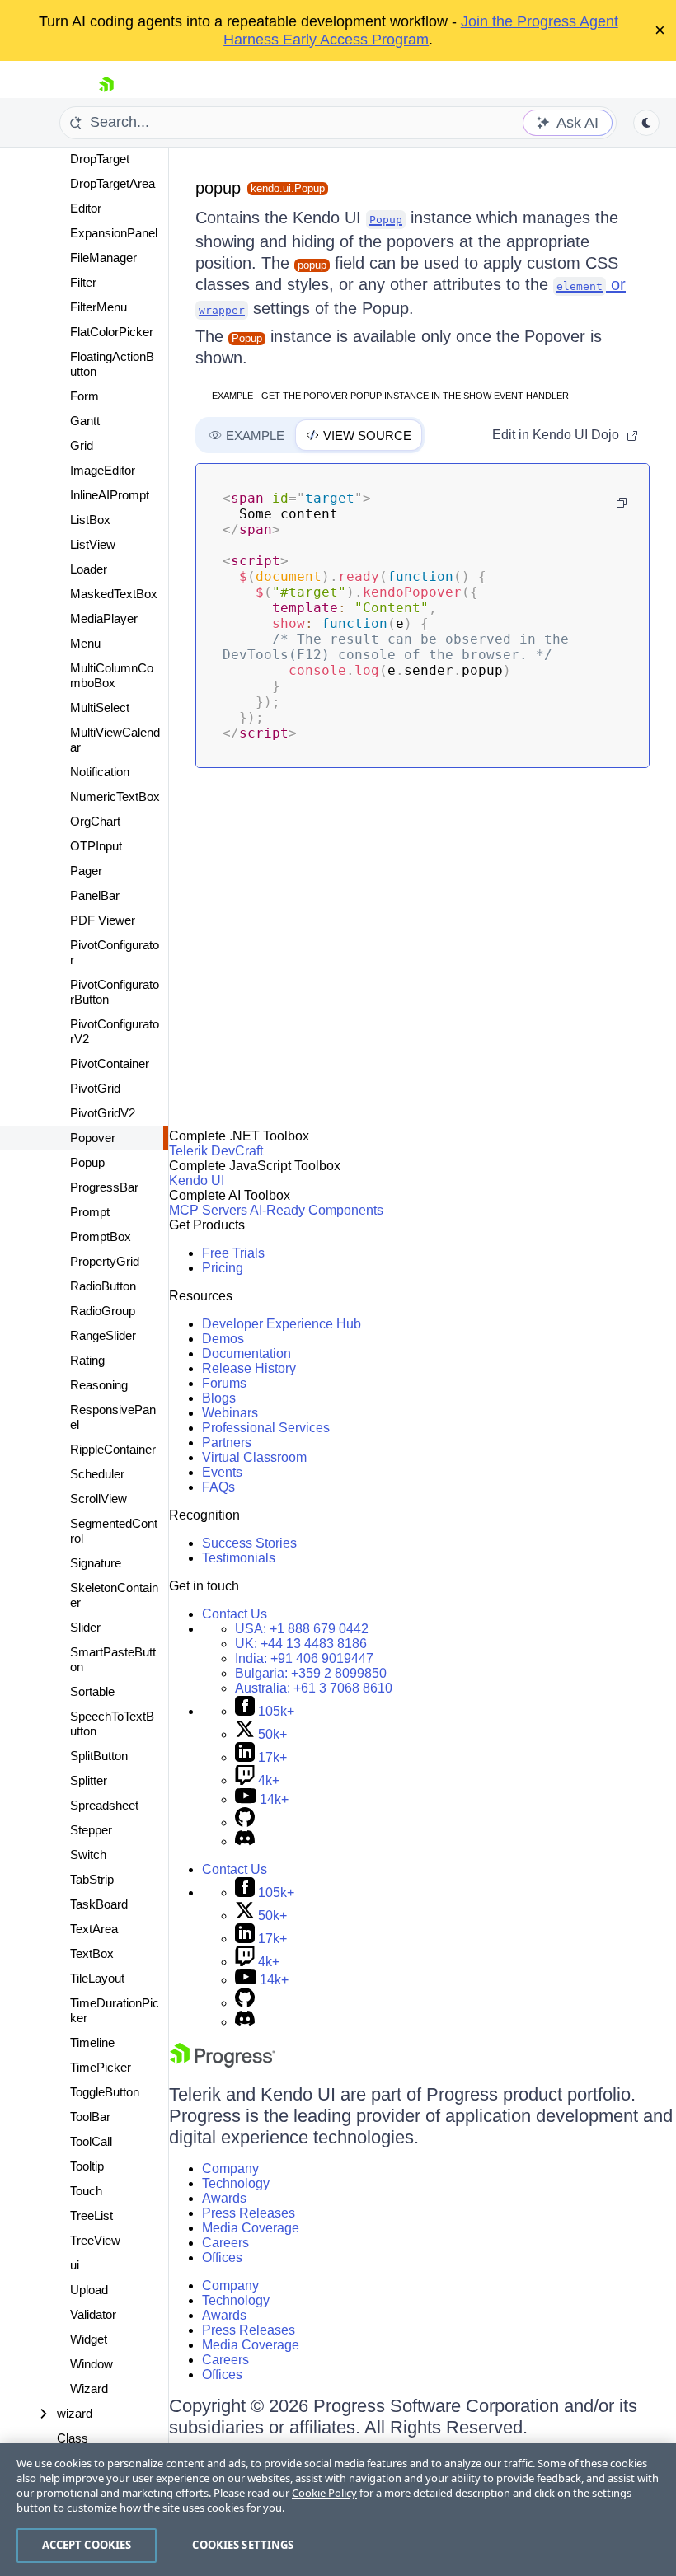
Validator (93, 2314)
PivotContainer (110, 1063)
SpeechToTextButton (112, 1724)
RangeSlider (103, 1335)
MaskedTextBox (114, 594)
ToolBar (90, 2117)
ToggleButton (105, 2092)
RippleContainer (113, 1449)
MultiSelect (100, 707)
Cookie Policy (324, 2493)
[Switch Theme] (646, 123)
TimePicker (101, 2067)
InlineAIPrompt (110, 495)
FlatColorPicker (112, 332)
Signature (96, 1563)
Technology (236, 2183)
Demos (223, 1339)
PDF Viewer (103, 920)
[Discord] (245, 1841)
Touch (86, 2191)
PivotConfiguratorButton (115, 992)
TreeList (92, 2215)
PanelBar (95, 895)
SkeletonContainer (114, 1595)
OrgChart (95, 821)
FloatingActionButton (112, 364)
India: (304, 1658)
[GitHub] (245, 1822)
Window (92, 2364)
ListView (93, 544)
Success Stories (249, 1543)
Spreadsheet (104, 1805)
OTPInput (96, 846)
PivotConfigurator (115, 952)
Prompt (90, 1212)
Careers (225, 2243)
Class (73, 2438)
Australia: (314, 1688)
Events (222, 1472)
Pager (86, 871)
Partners (227, 1443)
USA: (302, 1629)
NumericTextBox (115, 796)
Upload (89, 2290)
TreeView (95, 2240)
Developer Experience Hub (282, 1324)
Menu (85, 643)
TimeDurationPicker (115, 2010)
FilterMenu (99, 307)
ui (75, 2265)
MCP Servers (208, 1210)
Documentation (246, 1354)
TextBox (92, 1953)
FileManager (103, 258)
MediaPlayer (104, 618)
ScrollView (99, 1499)
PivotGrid (95, 1088)
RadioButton (103, 1286)
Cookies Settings (243, 2545)
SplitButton (99, 1756)
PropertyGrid (105, 1261)
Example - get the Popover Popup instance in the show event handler (390, 396)
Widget (89, 2339)
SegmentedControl (114, 1531)
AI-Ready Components (317, 1210)
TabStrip (92, 1879)
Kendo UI (197, 1180)
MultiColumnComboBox (112, 675)
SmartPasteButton (113, 1659)
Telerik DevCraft (216, 1151)
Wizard (89, 2389)
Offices (222, 2258)
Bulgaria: (311, 1673)
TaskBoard (99, 1904)
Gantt (85, 421)
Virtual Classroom (254, 1457)
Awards (224, 2198)
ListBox (90, 520)
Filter (83, 282)
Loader (89, 569)
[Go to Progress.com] (223, 2063)
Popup (87, 1162)
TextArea (94, 1929)
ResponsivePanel (113, 1417)
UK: (301, 1644)
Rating (87, 1360)
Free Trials (233, 1253)
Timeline (92, 2042)
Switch (88, 1855)
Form (84, 396)
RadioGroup (103, 1311)
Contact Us (235, 1614)
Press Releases (249, 2213)
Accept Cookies (87, 2545)
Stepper (91, 1830)
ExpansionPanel (114, 233)
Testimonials (239, 1558)
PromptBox (101, 1236)
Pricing (223, 1268)
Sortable (92, 1691)
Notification (100, 772)
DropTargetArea (113, 183)
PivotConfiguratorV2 (115, 1031)
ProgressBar (104, 1187)
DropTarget (100, 159)
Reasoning (99, 1385)
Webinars (230, 1413)
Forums (224, 1383)
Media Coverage (251, 2228)
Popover (93, 1138)
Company (230, 2169)
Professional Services (266, 1428)
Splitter (89, 1780)
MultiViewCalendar (115, 740)
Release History (249, 1368)
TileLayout (97, 1978)
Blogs (219, 1398)
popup (218, 188)
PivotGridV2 (103, 1113)
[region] (338, 2509)
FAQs (218, 1487)
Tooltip (87, 2166)
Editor (86, 208)
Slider (85, 1627)
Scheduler (97, 1474)
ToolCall (91, 2141)
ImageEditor (103, 470)
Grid (82, 445)
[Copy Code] (622, 503)
